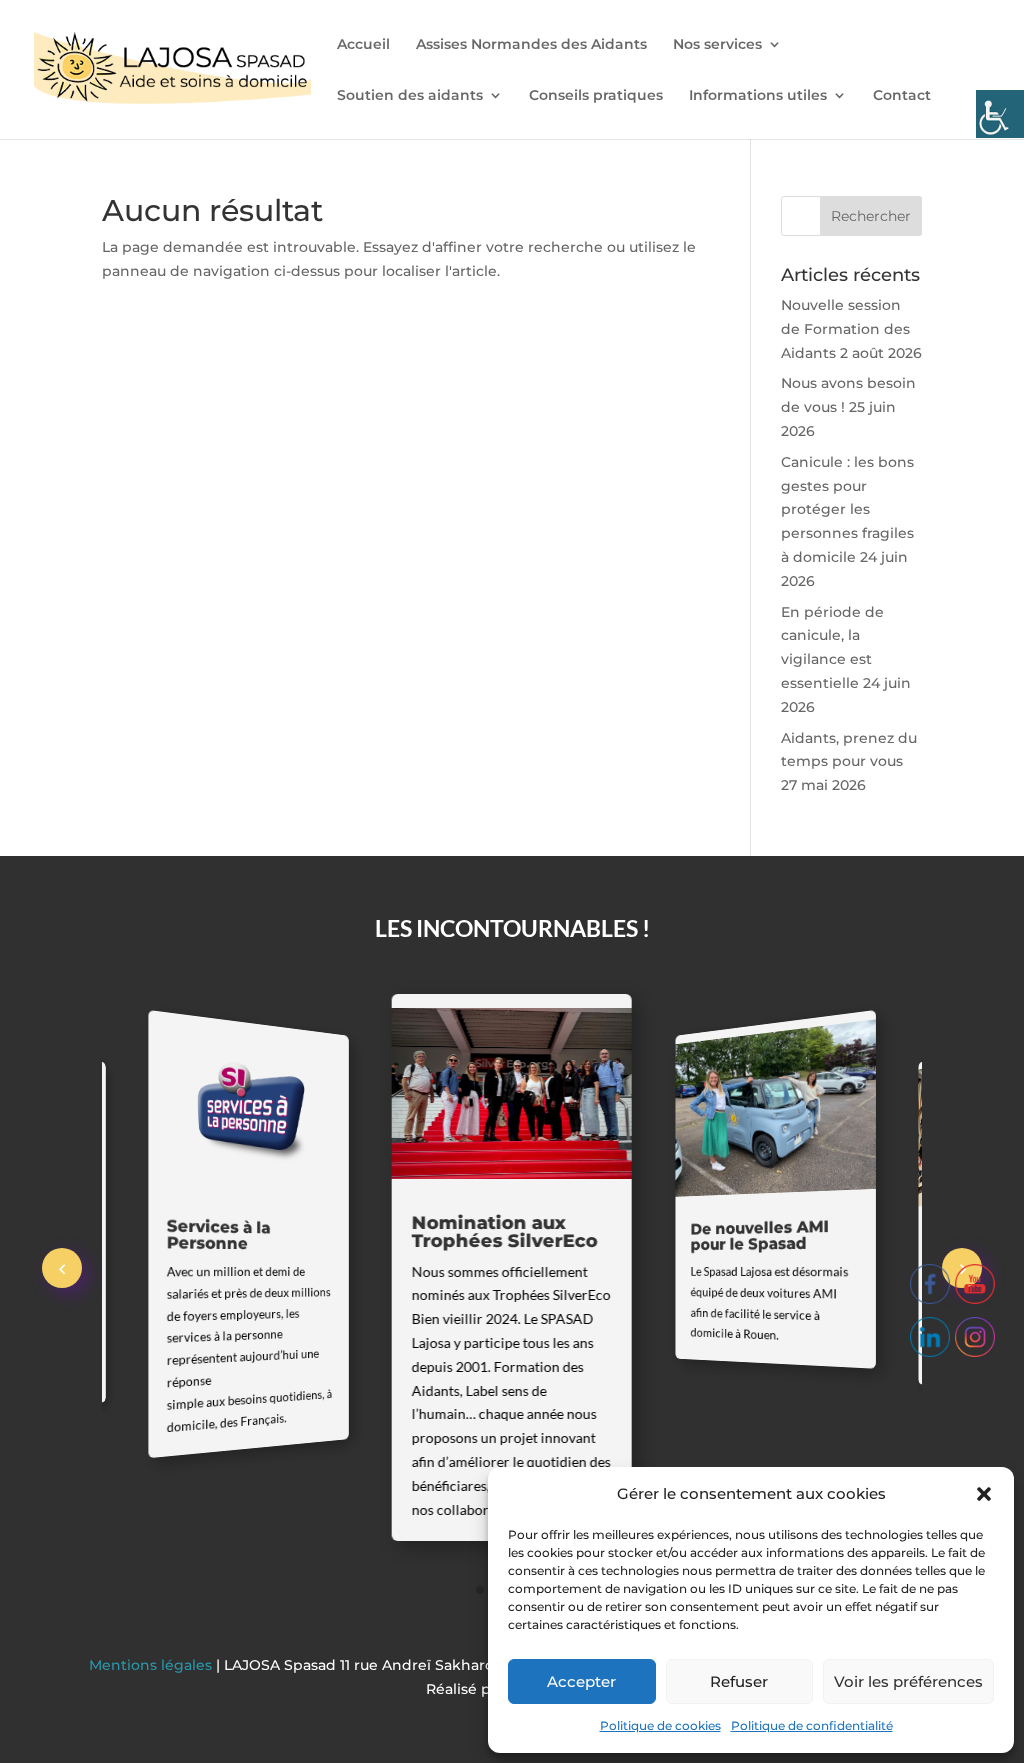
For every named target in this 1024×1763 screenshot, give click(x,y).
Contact (902, 96)
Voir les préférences (908, 1681)
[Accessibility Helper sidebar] (1000, 114)
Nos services (717, 45)
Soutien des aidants (410, 96)
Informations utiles (758, 96)
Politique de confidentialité (812, 1725)
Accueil (363, 45)
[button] (984, 1494)
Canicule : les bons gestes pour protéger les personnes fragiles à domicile (847, 509)
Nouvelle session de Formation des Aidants (845, 329)
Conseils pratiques (596, 96)
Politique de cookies (660, 1725)
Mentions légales (152, 1665)
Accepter (581, 1681)
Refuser (739, 1681)
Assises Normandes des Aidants (531, 45)
